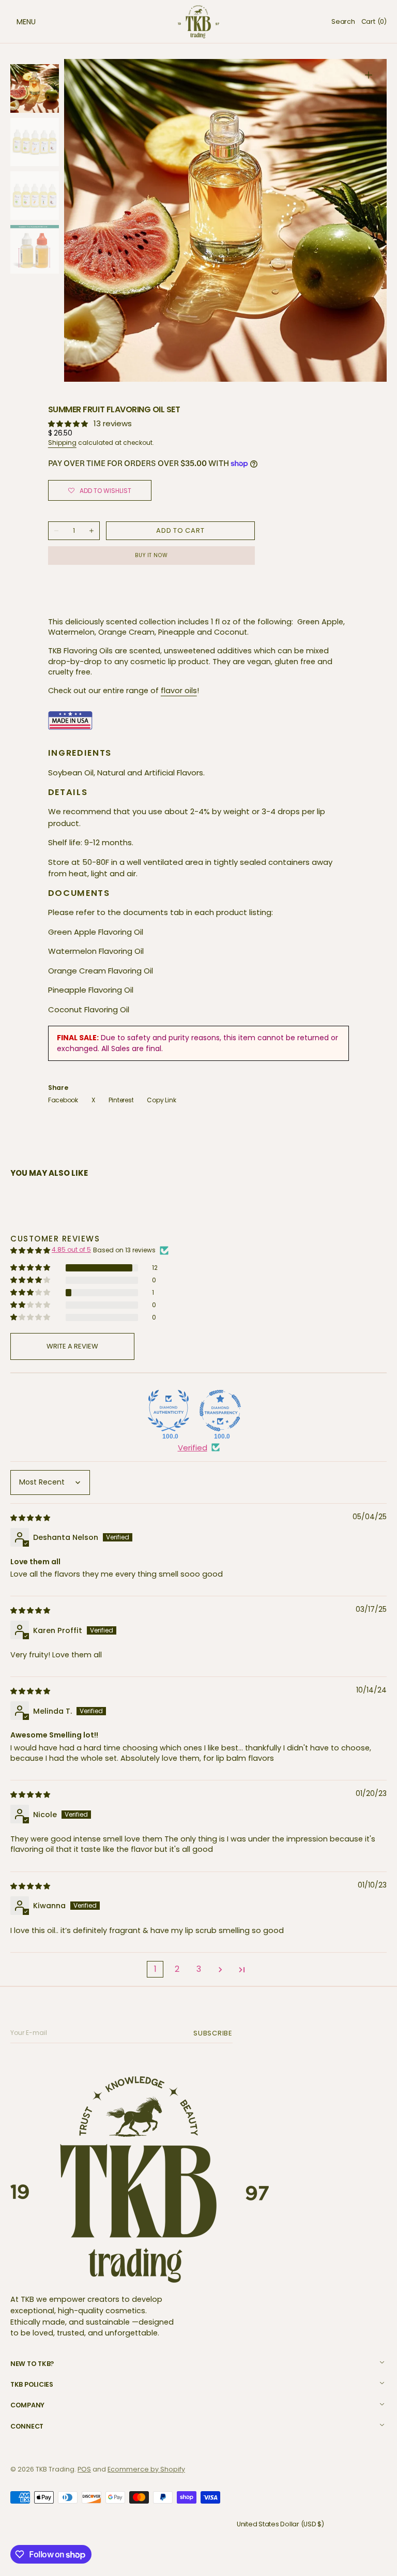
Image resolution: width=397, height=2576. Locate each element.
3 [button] (199, 1969)
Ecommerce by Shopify (146, 2469)
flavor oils (179, 691)
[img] (31, 1517)
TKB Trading (55, 2469)
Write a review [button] (72, 1346)
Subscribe (215, 2033)
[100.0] (169, 1411)
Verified (193, 1448)
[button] (16, 22)
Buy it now (151, 555)
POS (84, 2469)
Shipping (62, 443)
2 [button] (177, 1969)
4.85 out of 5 (71, 1249)
